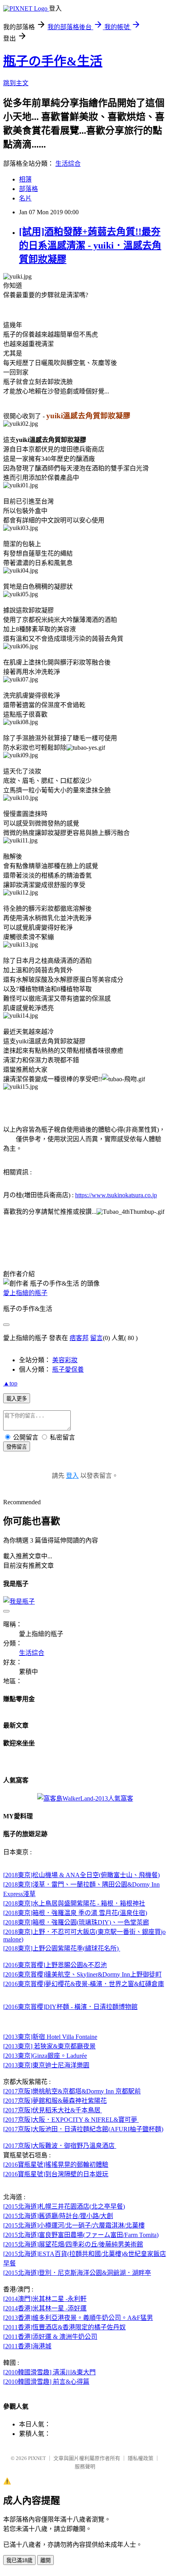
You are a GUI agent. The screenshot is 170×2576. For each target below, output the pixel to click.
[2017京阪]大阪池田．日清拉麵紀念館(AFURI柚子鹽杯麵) (83, 2129)
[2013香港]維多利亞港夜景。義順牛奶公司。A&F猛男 (78, 2318)
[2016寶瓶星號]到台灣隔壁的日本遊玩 (56, 2174)
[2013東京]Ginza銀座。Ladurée (45, 2056)
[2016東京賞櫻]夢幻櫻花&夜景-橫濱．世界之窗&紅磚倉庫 (84, 1984)
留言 (96, 1338)
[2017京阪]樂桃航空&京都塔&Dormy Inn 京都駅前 (72, 2091)
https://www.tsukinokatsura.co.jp (116, 1195)
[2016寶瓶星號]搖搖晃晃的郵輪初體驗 (56, 2165)
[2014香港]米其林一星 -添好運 (45, 2308)
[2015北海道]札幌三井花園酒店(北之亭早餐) (64, 2206)
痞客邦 (79, 1338)
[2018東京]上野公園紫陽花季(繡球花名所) (62, 1948)
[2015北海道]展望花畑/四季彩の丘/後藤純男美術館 (73, 2244)
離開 (45, 2560)
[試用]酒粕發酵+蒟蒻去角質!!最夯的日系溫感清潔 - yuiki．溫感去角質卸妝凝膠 (90, 245)
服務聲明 (85, 2466)
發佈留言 (17, 1447)
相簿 (25, 179)
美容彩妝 (65, 1360)
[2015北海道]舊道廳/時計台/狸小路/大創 (58, 2216)
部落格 (28, 189)
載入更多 (17, 1399)
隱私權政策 (141, 2458)
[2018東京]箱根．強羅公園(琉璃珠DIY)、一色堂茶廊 (76, 1922)
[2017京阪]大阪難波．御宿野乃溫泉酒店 (60, 2146)
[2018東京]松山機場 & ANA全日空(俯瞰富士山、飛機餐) (81, 1875)
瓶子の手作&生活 (53, 61)
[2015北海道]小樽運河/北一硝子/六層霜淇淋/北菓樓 (74, 2225)
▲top (10, 1383)
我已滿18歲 (19, 2560)
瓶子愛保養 (68, 1369)
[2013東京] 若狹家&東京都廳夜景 (49, 2046)
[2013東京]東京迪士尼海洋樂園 (46, 2065)
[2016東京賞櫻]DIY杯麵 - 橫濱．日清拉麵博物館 (70, 2007)
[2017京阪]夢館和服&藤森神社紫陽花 (55, 2101)
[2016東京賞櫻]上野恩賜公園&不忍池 (55, 1965)
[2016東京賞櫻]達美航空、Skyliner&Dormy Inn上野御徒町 (82, 1974)
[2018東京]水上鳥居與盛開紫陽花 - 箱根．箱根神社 (74, 1903)
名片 (25, 198)
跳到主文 (16, 83)
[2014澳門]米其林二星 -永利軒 (45, 2299)
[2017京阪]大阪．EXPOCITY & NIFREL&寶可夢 (71, 2120)
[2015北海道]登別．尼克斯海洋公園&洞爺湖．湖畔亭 (77, 2273)
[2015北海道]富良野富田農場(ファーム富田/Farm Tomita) (81, 2235)
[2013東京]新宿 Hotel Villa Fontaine (50, 2037)
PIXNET (37, 2458)
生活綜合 (68, 164)
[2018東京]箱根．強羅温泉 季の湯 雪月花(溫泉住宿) (75, 1913)
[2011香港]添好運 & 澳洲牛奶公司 (50, 2337)
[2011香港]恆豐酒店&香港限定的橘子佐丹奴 (64, 2327)
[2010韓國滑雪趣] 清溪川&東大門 (49, 2372)
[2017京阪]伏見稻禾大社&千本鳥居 (53, 2110)
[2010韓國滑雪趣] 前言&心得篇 (46, 2382)
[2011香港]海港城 (27, 2346)
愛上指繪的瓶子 (25, 1293)
